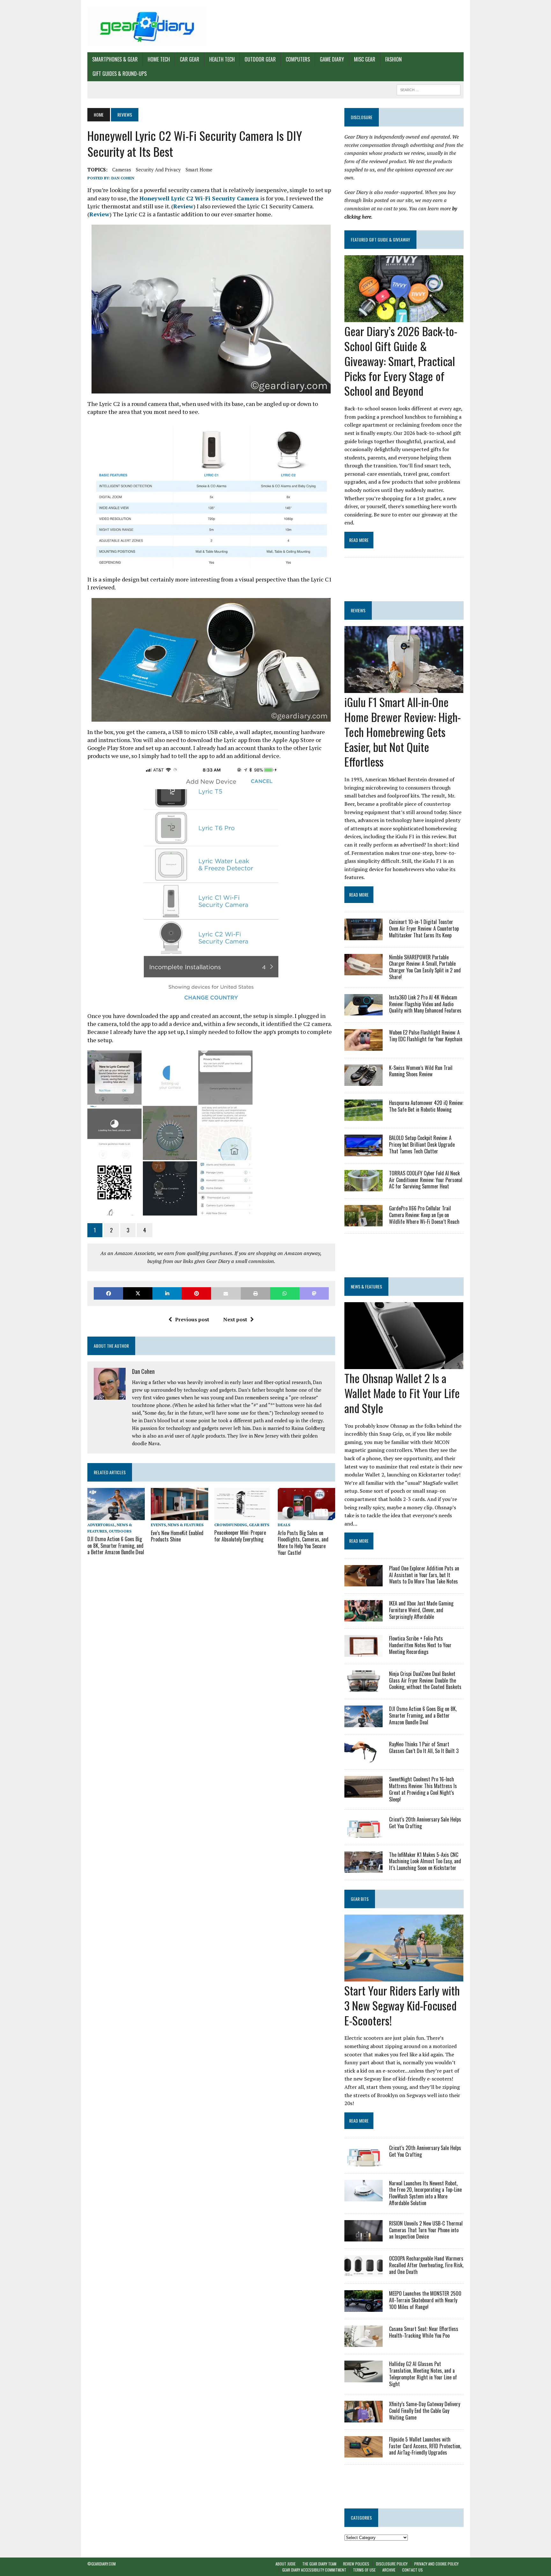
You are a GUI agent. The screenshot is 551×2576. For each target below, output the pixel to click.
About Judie (286, 2564)
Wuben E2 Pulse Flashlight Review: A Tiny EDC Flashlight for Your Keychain (426, 1036)
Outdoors (120, 1531)
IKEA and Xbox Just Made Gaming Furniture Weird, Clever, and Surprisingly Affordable (421, 1610)
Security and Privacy (158, 170)
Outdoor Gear (260, 59)
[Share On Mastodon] (314, 1293)
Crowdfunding (231, 1525)
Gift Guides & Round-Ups (120, 74)
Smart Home (199, 170)
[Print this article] (255, 1293)
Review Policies (356, 2564)
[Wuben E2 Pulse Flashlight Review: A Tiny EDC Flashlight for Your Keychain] (364, 1046)
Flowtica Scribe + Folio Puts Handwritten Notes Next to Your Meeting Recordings (420, 1645)
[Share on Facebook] (108, 1293)
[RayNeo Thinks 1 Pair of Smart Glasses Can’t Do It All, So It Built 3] (364, 1758)
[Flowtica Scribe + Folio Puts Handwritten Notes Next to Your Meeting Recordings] (364, 1652)
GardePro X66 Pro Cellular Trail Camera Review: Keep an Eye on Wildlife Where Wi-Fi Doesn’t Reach (424, 1215)
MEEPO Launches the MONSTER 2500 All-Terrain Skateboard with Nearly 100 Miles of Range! (425, 2300)
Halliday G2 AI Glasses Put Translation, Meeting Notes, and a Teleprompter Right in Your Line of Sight (423, 2374)
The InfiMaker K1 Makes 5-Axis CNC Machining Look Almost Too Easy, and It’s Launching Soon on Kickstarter (425, 1861)
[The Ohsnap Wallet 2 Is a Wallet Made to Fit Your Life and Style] (404, 1365)
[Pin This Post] (196, 1293)
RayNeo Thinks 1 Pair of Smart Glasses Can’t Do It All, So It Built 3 (424, 1747)
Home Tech (159, 59)
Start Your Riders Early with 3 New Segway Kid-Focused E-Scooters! (402, 2005)
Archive (389, 2570)
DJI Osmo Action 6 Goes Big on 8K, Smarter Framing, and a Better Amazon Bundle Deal (116, 1546)
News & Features (186, 1525)
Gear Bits (259, 1525)
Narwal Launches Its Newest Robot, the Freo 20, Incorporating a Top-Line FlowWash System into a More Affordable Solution (425, 2193)
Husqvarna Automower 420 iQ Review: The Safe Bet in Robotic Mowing (426, 1106)
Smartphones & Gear (115, 59)
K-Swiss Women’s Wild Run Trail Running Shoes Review (421, 1071)
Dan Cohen (123, 178)
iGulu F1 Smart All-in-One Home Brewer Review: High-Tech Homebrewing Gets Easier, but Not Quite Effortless (403, 732)
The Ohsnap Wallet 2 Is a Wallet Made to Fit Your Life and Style (402, 1393)
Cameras (122, 170)
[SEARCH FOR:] (429, 89)
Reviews (358, 610)
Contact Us (412, 2570)
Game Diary (332, 59)
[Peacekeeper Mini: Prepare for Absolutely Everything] (242, 1516)
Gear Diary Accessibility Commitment (314, 2570)
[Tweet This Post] (138, 1293)
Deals (284, 1525)
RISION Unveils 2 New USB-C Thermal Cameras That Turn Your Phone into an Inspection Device (426, 2230)
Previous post (192, 1319)
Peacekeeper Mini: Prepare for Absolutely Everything (240, 1536)
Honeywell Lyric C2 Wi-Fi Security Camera (199, 198)
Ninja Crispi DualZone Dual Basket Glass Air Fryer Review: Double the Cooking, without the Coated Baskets (425, 1680)
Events (158, 1525)
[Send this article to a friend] (226, 1293)
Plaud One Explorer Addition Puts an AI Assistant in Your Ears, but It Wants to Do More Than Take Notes (424, 1575)
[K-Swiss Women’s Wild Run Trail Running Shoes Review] (364, 1081)
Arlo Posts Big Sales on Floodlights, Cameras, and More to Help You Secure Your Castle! (303, 1543)
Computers (298, 59)
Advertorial (101, 1525)
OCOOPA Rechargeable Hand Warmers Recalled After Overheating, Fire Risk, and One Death (426, 2265)
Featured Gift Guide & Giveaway (380, 239)
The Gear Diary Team (319, 2564)
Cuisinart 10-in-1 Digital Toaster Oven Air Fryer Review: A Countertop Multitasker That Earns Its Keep (424, 928)
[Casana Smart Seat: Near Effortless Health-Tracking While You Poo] (364, 2343)
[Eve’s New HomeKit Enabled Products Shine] (180, 1516)
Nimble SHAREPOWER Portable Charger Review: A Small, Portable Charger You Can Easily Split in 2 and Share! (425, 967)
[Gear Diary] (147, 26)
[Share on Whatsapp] (285, 1293)
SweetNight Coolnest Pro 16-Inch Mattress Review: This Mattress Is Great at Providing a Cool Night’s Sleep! (423, 1789)
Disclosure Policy (392, 2564)
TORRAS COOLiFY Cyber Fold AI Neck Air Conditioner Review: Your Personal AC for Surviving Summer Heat (426, 1180)
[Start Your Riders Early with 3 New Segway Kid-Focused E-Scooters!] (404, 1977)
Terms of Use (364, 2570)
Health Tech (222, 59)
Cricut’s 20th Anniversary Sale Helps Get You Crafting (425, 1823)
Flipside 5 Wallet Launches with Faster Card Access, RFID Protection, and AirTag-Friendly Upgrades (425, 2446)
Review (183, 206)
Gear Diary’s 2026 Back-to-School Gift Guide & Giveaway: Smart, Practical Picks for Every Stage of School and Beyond (401, 361)
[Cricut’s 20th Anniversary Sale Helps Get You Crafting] (364, 1833)
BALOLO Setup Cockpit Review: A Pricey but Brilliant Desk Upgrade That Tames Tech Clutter (422, 1144)
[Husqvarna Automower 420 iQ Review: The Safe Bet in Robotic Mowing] (364, 1117)
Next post (235, 1319)
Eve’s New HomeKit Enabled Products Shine (177, 1536)
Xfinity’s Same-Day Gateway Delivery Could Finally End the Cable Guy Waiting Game (425, 2411)
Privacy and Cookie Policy (436, 2564)
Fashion (393, 59)
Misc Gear (365, 59)
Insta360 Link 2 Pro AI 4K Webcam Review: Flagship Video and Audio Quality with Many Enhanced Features (425, 1004)
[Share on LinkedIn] (167, 1293)
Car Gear (190, 59)
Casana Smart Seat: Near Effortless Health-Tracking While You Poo (424, 2332)
